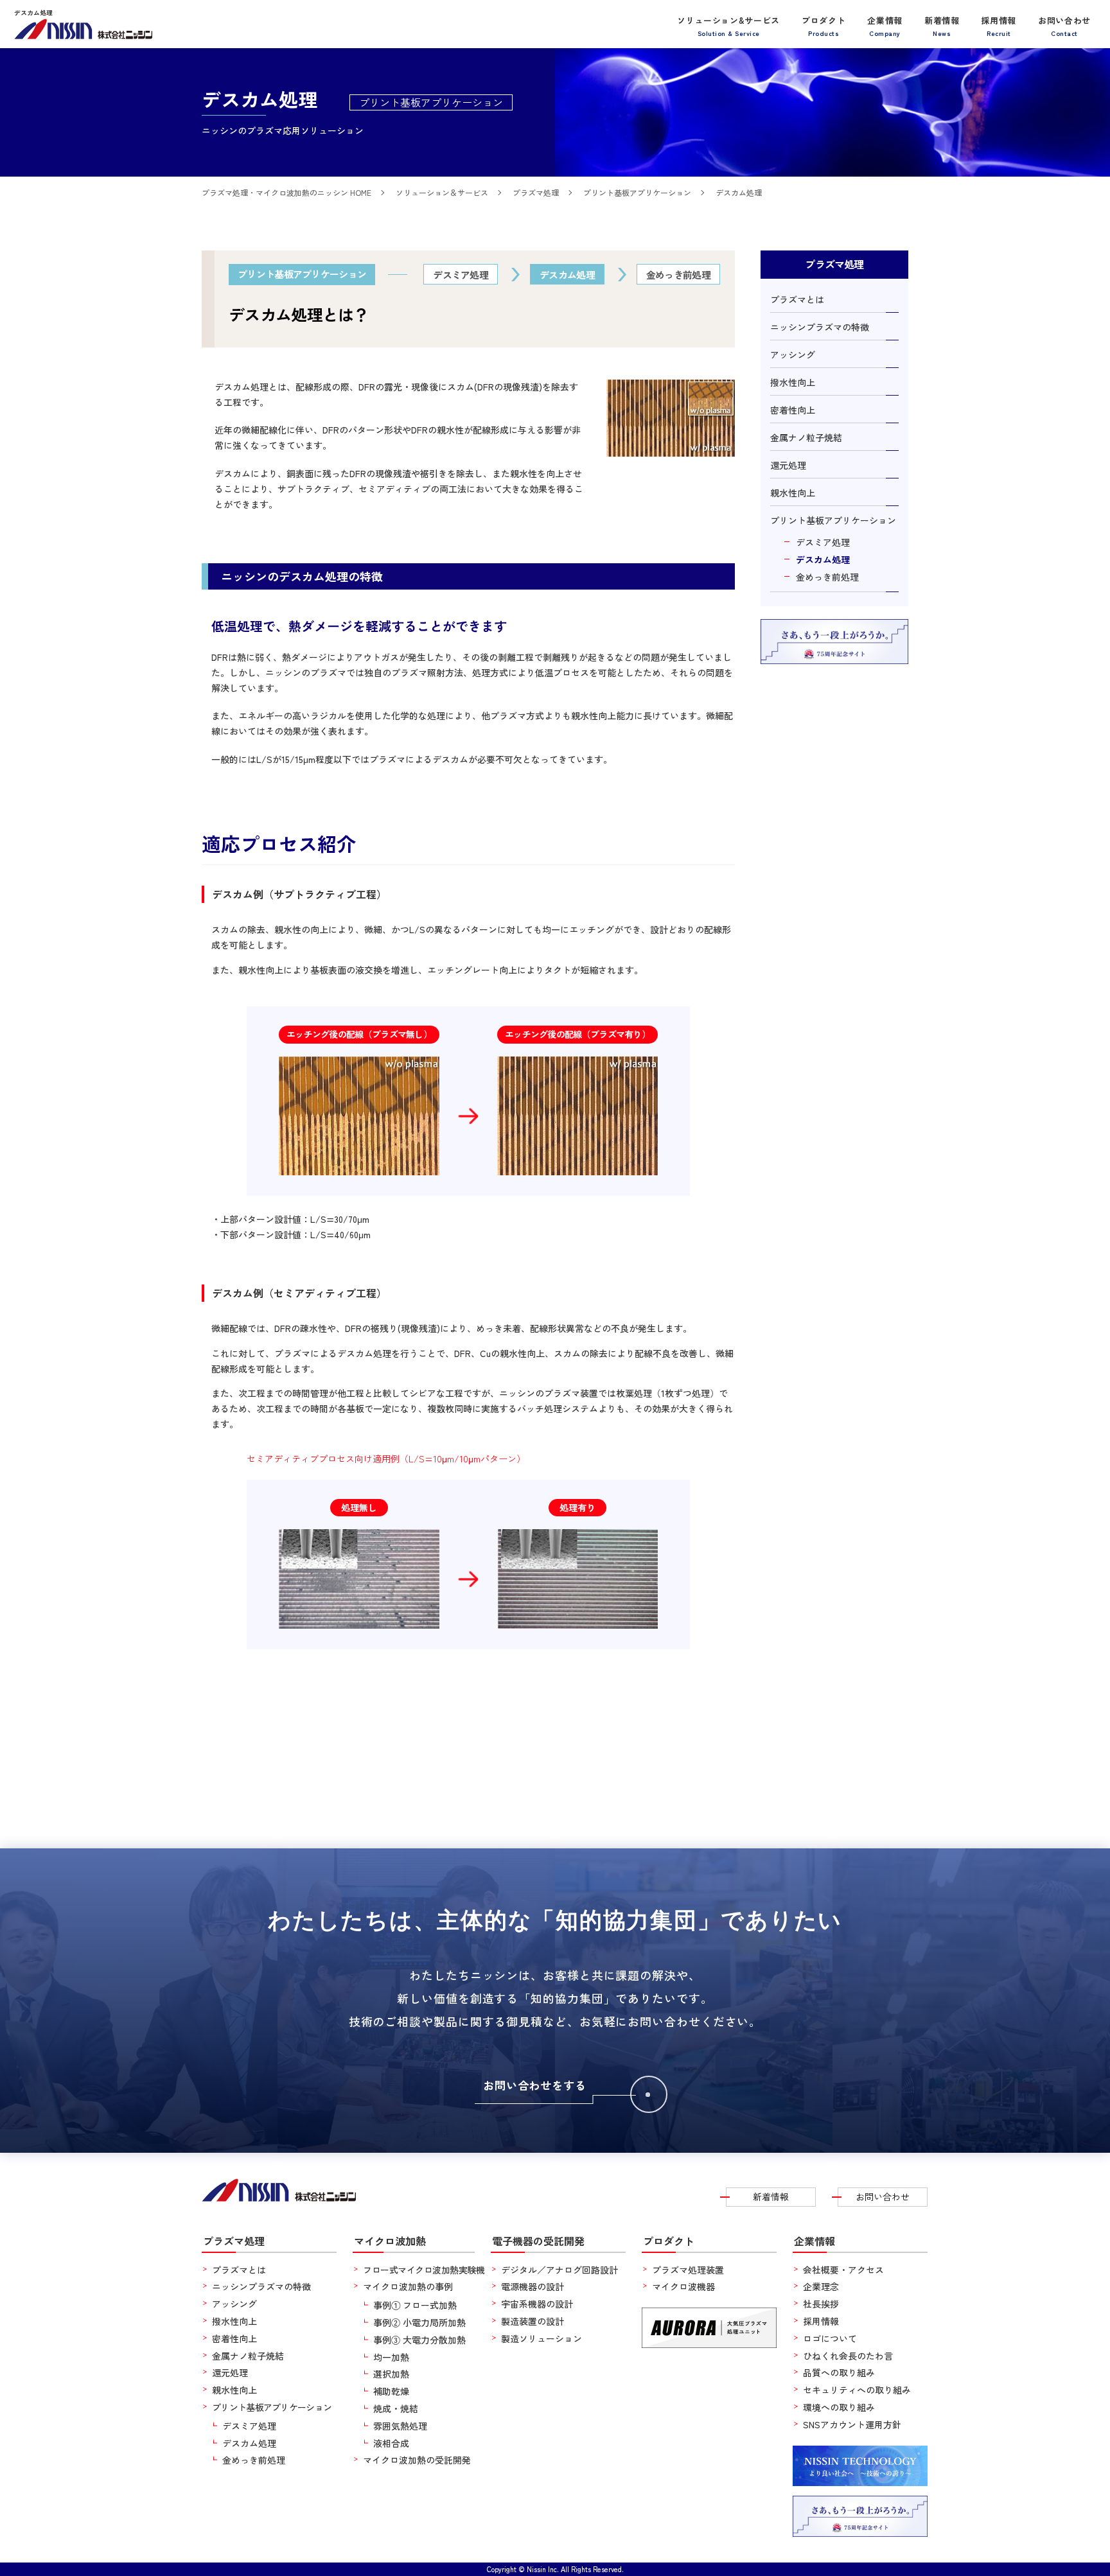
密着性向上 (793, 410)
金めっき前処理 (827, 577)
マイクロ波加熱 (390, 2241)
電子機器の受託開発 (538, 2241)
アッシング (793, 355)
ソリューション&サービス (728, 25)
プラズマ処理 (234, 2241)
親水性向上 (793, 493)
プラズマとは (797, 299)
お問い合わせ (1064, 25)
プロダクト (824, 25)
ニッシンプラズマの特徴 (820, 327)
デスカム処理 (823, 559)
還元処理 (788, 465)
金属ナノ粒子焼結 (806, 437)
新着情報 (942, 25)
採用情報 (999, 25)
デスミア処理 (823, 542)
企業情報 (885, 25)
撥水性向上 (793, 382)
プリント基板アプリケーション (833, 520)
